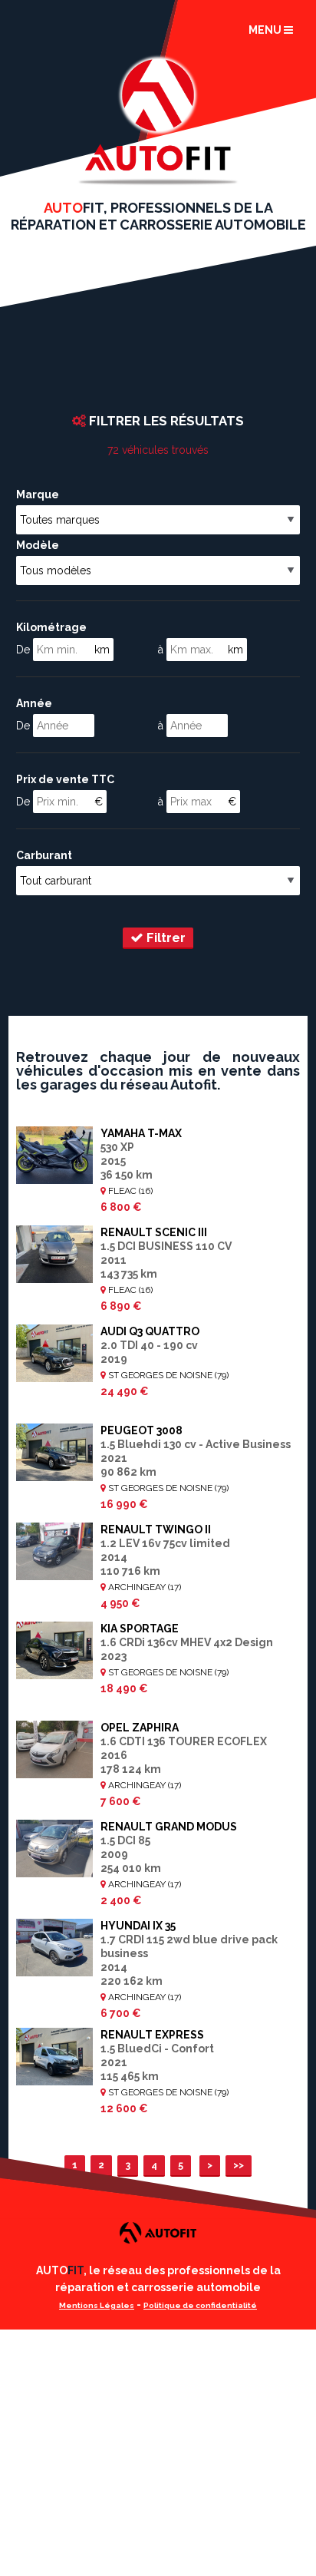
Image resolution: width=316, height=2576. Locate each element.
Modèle (38, 545)
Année (34, 703)
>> (239, 2165)
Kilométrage (51, 627)
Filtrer (165, 937)
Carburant (44, 855)
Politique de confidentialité (200, 2305)
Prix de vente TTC (65, 779)
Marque (38, 494)
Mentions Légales (97, 2305)
